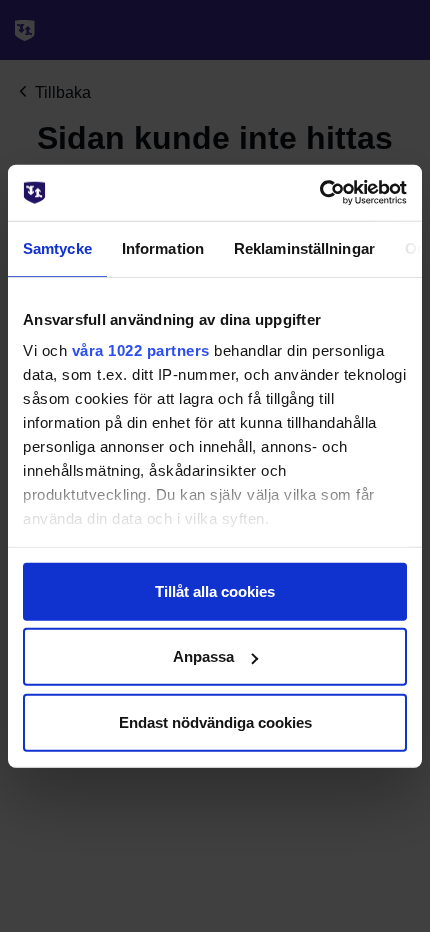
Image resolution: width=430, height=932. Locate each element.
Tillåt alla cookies (215, 590)
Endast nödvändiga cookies (215, 721)
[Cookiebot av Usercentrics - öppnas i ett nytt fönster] (319, 193)
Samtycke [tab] (57, 247)
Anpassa (203, 656)
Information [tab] (163, 247)
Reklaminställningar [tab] (304, 247)
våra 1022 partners (141, 350)
